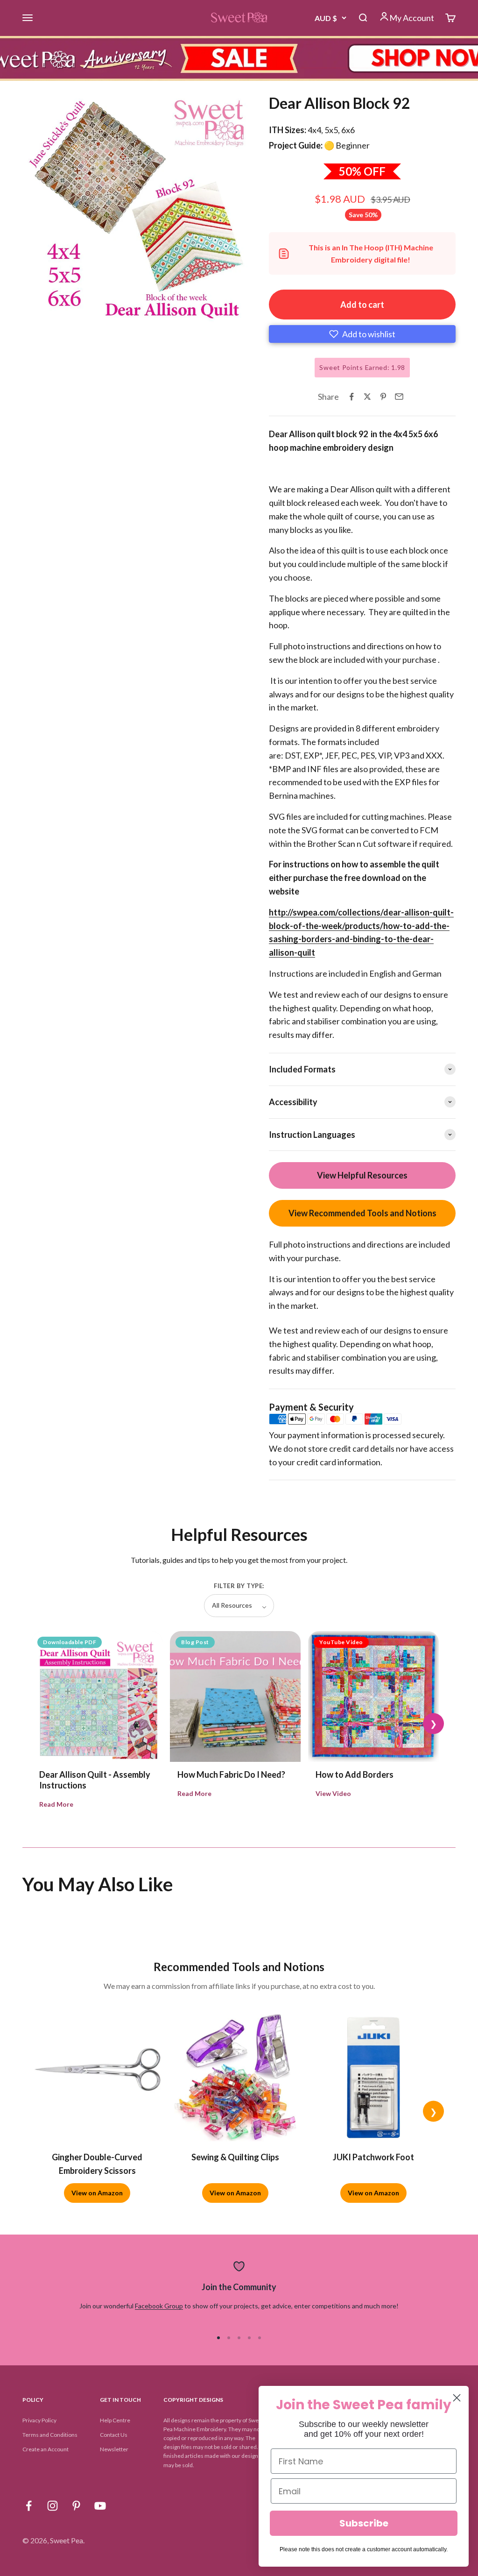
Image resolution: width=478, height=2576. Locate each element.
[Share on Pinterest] (383, 397)
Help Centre (115, 2420)
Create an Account (46, 2449)
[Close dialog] (457, 2398)
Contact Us (114, 2435)
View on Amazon (97, 2193)
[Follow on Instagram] (53, 2506)
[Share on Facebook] (351, 397)
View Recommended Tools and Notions (362, 1213)
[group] (239, 58)
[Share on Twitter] (367, 397)
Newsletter (114, 2449)
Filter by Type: (239, 1586)
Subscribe (364, 2523)
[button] (362, 334)
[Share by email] (399, 397)
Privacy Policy (39, 2420)
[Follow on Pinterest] (76, 2506)
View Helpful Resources (362, 1175)
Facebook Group (159, 2306)
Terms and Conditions (50, 2435)
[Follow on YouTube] (100, 2506)
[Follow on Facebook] (29, 2506)
